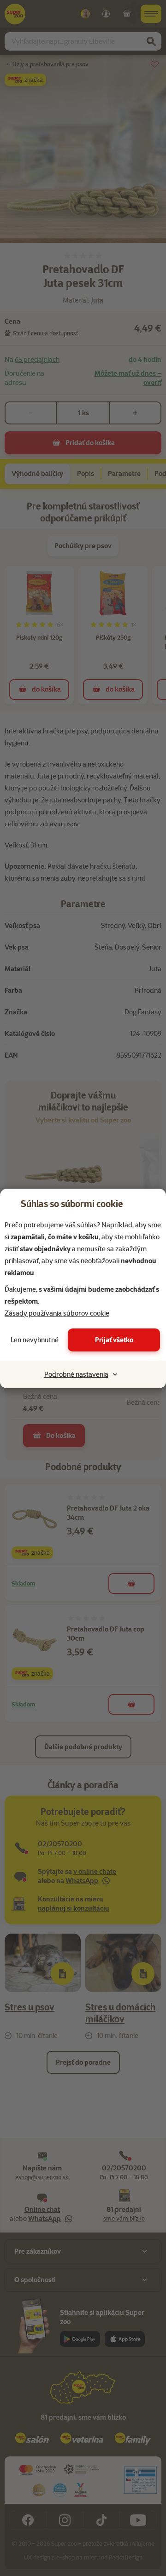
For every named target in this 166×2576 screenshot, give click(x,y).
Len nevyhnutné (35, 1340)
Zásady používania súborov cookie (57, 1313)
